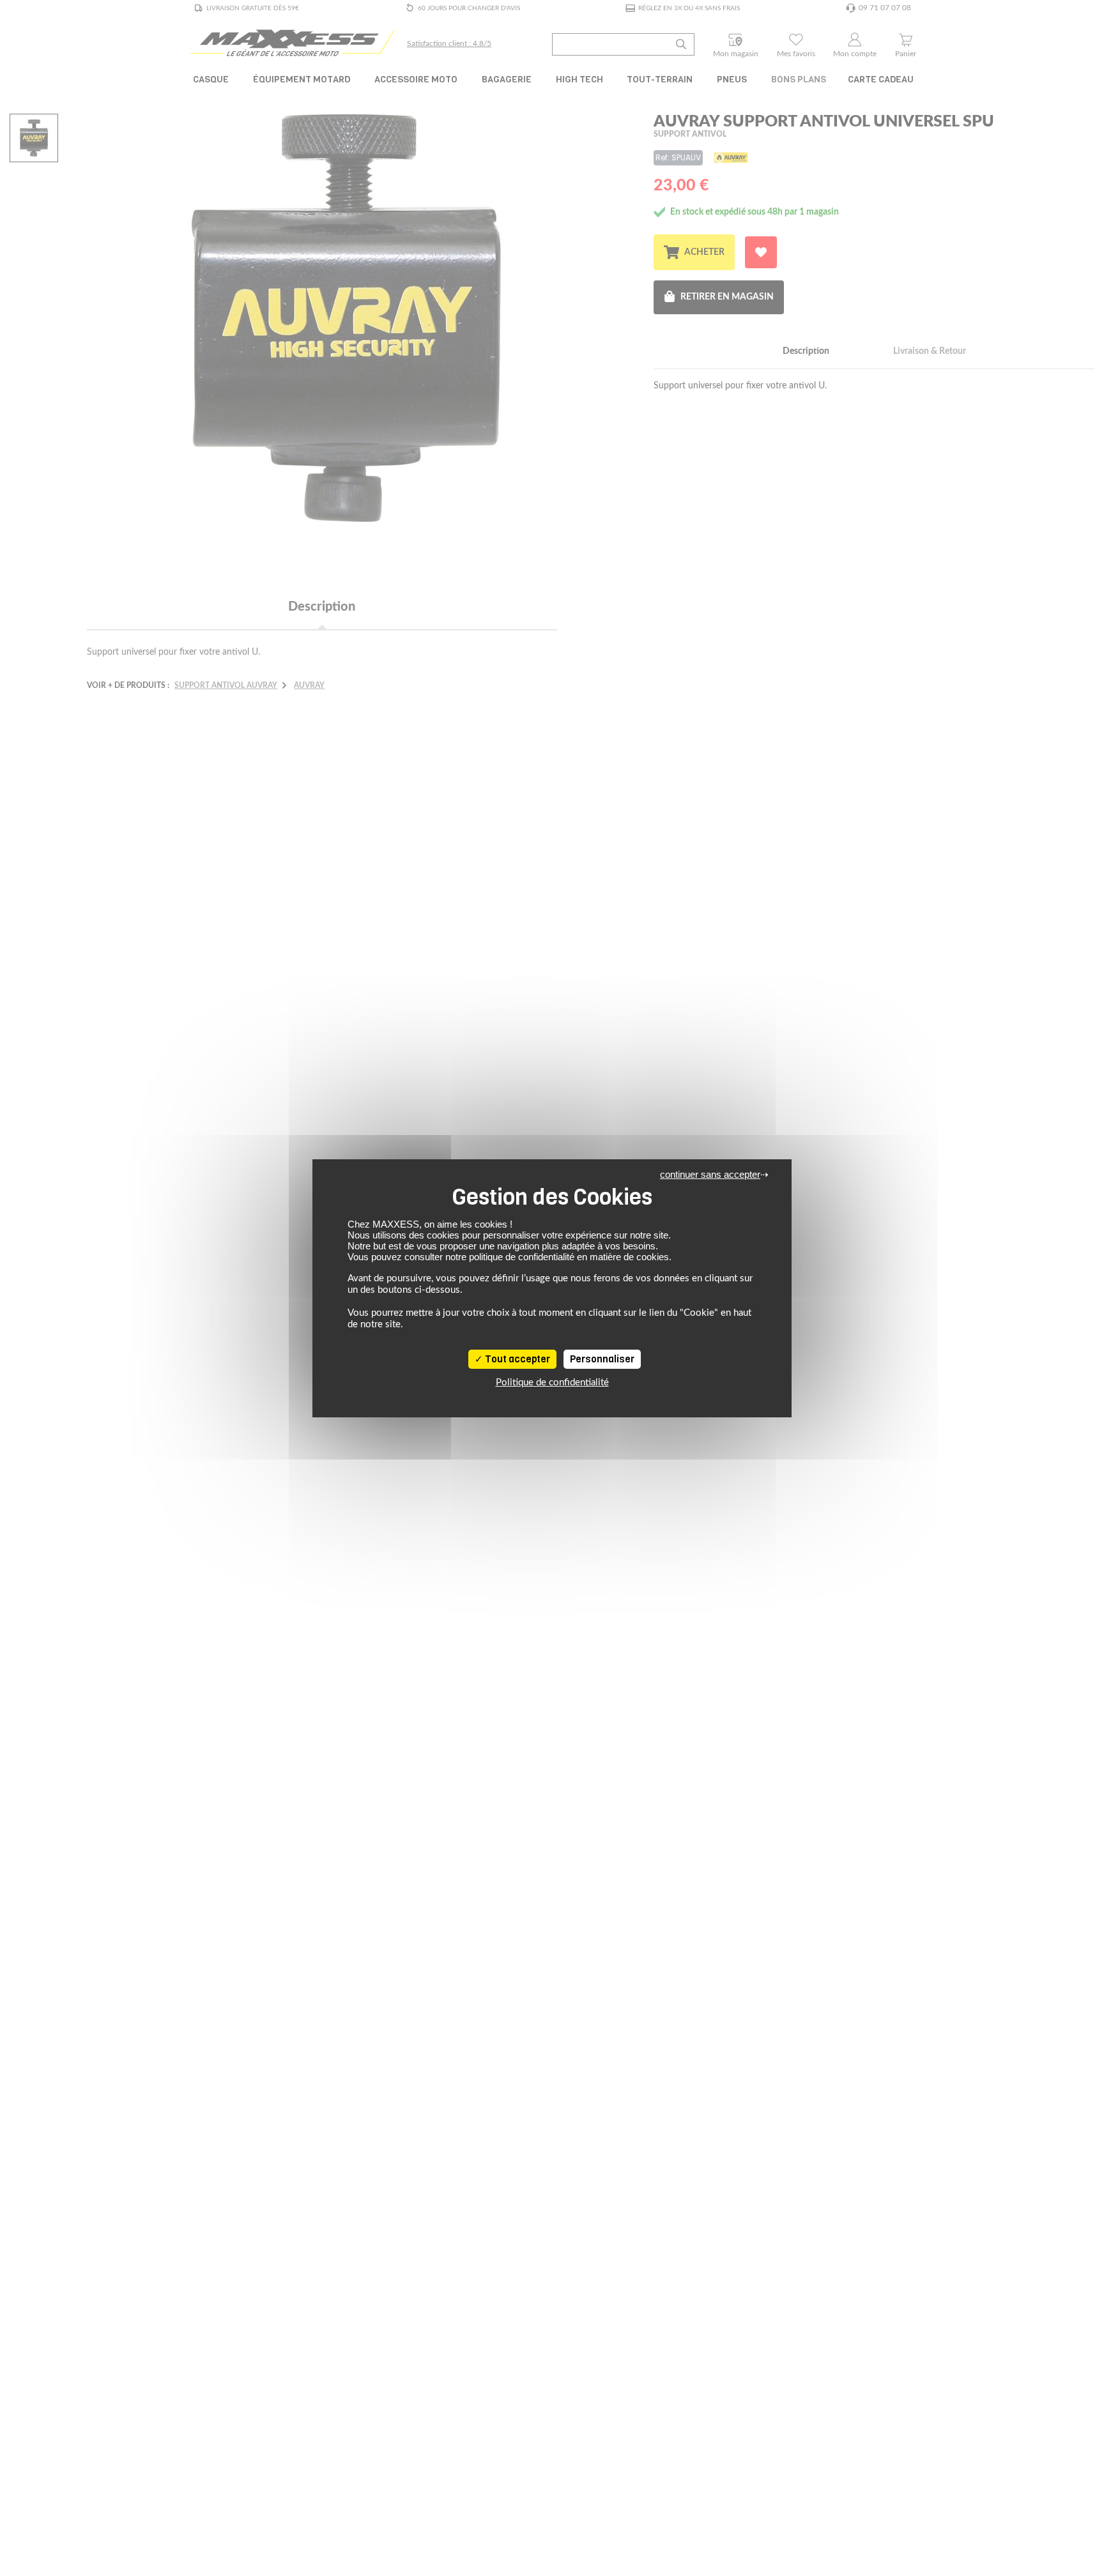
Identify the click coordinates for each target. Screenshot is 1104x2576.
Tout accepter (517, 1359)
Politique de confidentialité (552, 1383)
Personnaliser (602, 1359)
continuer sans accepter (710, 1174)
